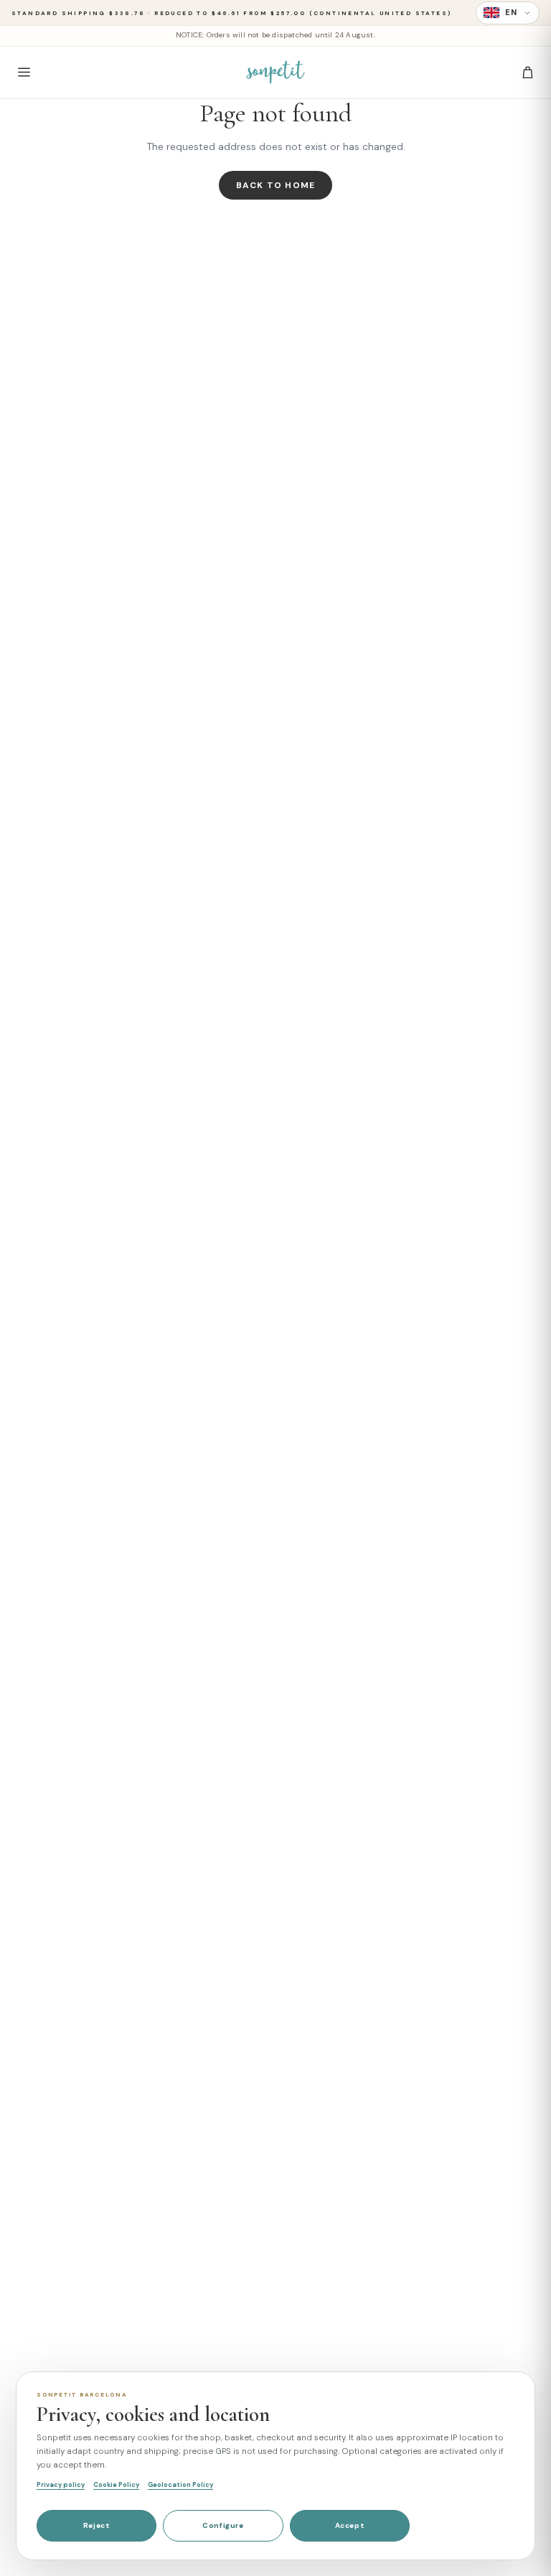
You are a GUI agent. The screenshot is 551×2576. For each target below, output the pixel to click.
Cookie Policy (116, 2485)
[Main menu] (24, 73)
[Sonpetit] (275, 73)
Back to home (275, 185)
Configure (223, 2525)
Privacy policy (61, 2485)
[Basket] (527, 73)
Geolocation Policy (180, 2485)
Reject (97, 2525)
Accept (350, 2525)
